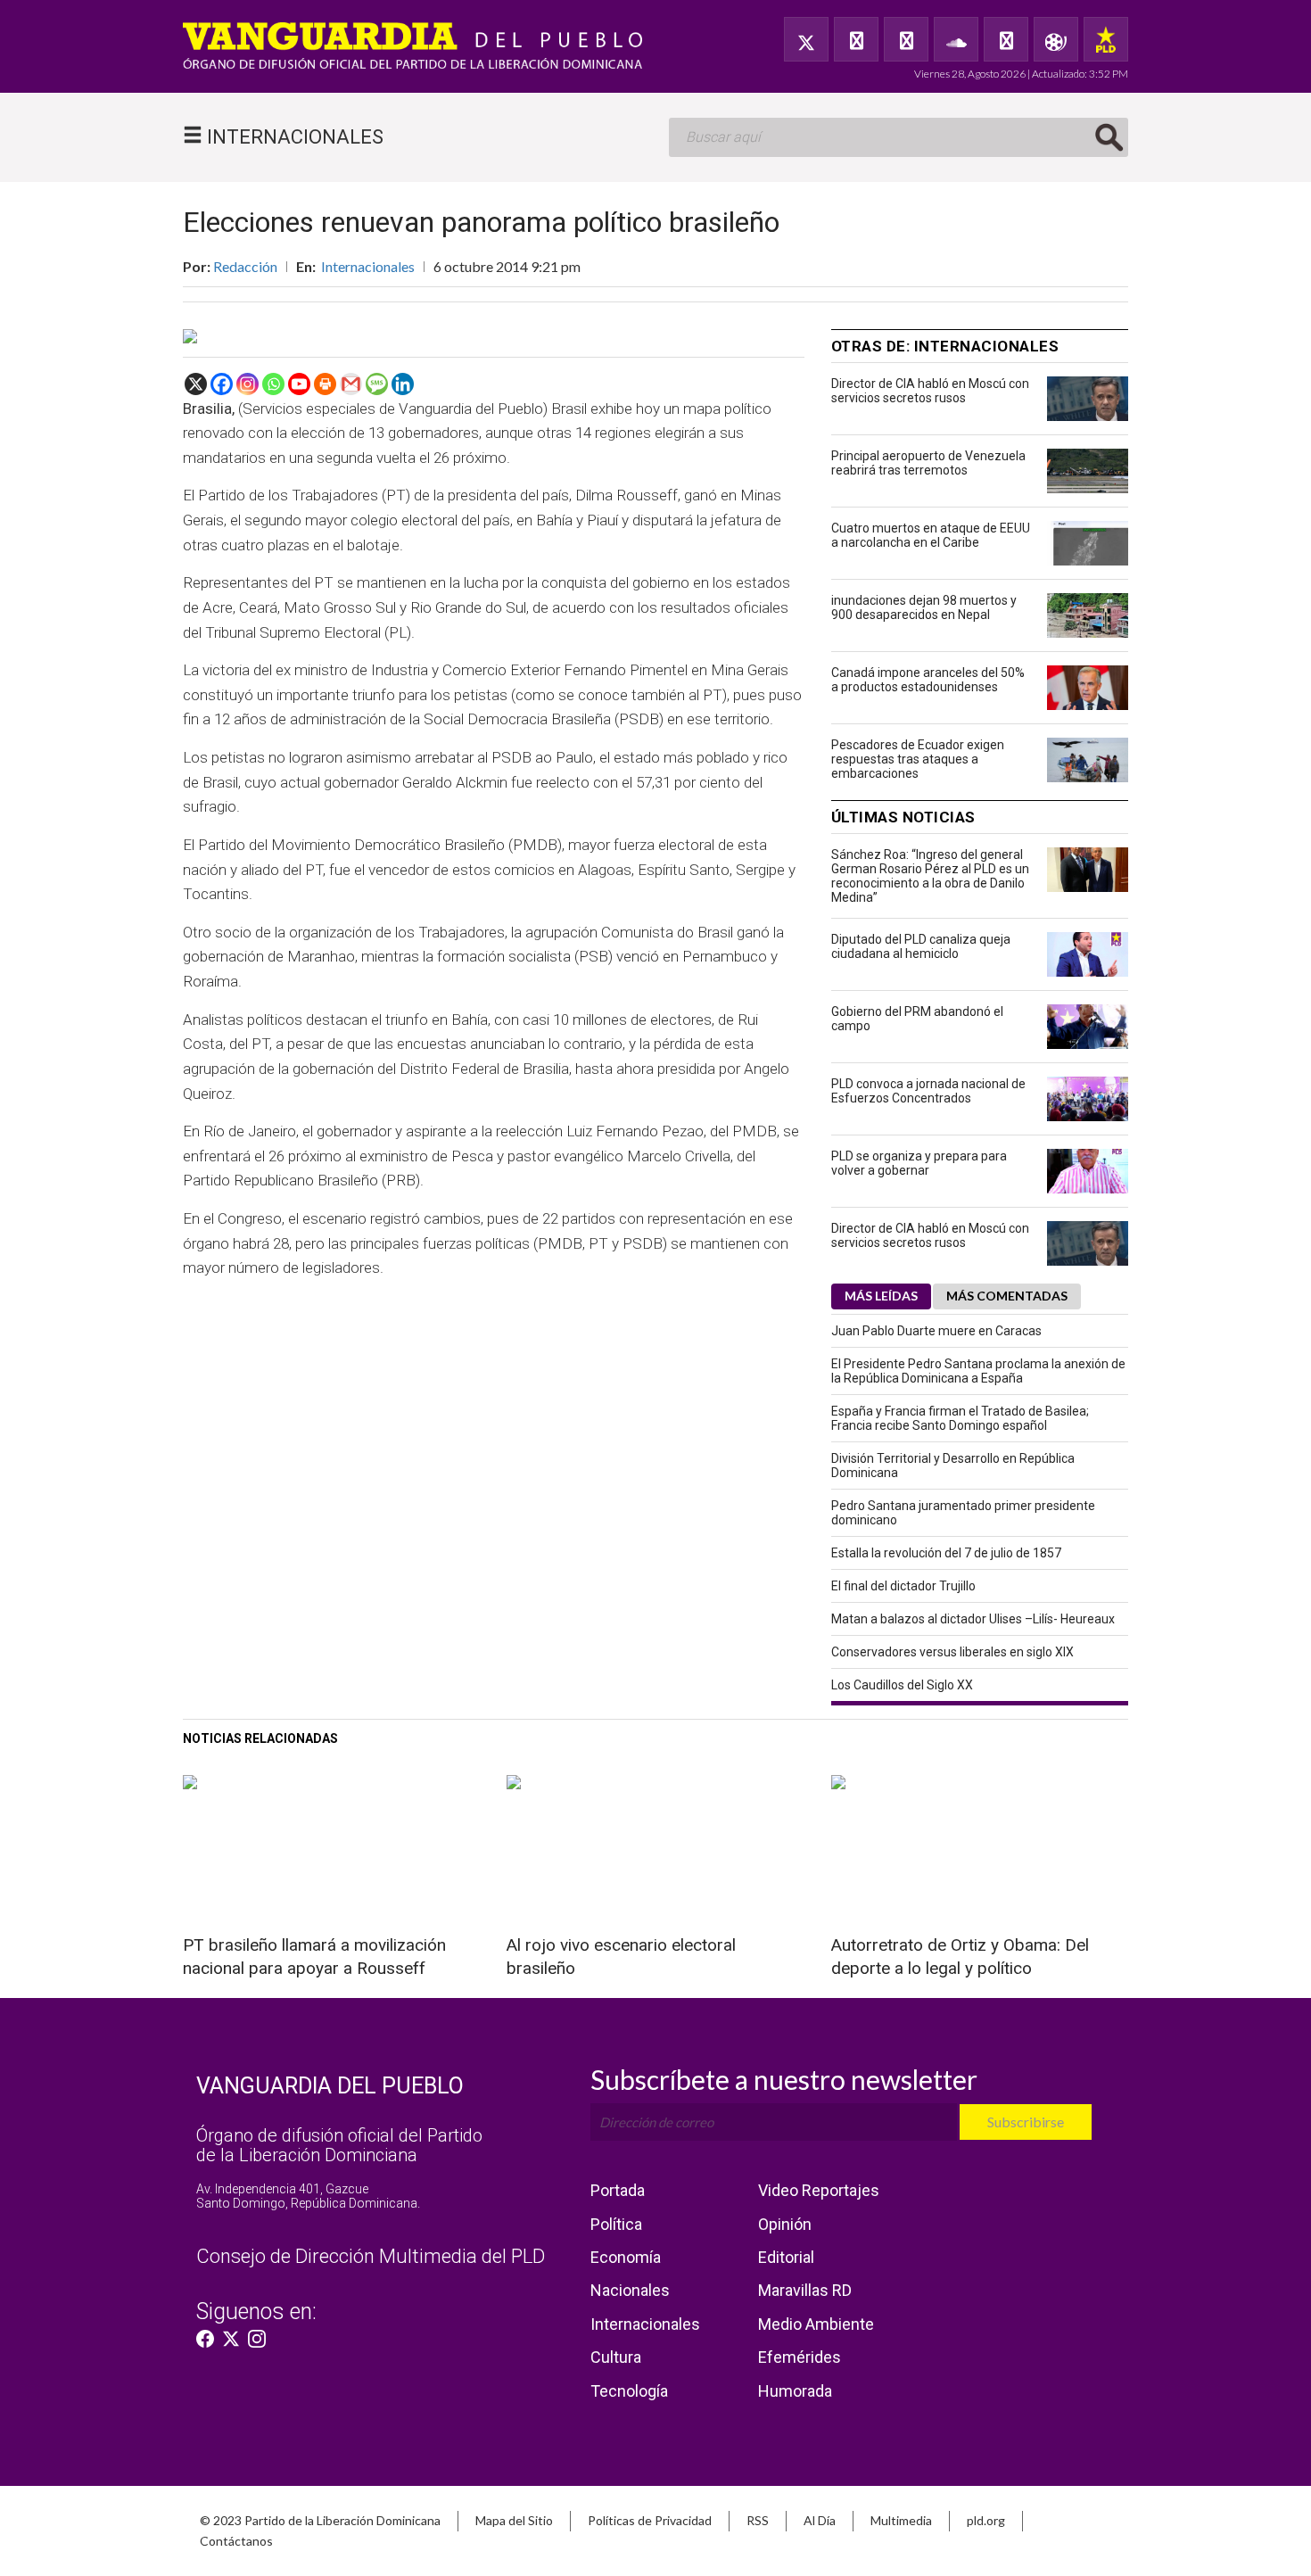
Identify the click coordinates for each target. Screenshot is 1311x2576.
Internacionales (368, 266)
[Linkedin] (403, 384)
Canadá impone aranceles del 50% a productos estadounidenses (928, 680)
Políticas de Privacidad (650, 2520)
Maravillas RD (805, 2290)
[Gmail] (351, 384)
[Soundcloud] (956, 39)
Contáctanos (236, 2541)
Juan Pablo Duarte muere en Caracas (936, 1331)
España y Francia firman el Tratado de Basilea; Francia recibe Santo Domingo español (960, 1418)
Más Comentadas (1007, 1296)
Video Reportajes (819, 2190)
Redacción (245, 266)
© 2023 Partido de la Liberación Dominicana (320, 2520)
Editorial (786, 2257)
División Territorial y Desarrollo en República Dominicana (953, 1466)
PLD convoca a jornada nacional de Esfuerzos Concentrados (928, 1091)
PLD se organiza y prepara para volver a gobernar (919, 1163)
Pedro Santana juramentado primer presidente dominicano (963, 1513)
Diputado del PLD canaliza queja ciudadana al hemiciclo (921, 946)
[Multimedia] (1056, 39)
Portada (618, 2190)
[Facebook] (856, 39)
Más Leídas (881, 1296)
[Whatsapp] (273, 384)
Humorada (795, 2391)
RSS (758, 2520)
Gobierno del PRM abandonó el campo (917, 1019)
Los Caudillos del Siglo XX (902, 1685)
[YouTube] (906, 39)
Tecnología (629, 2391)
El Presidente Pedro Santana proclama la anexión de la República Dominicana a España (978, 1371)
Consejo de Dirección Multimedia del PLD (371, 2256)
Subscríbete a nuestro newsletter (784, 2079)
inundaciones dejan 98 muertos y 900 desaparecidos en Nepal (924, 607)
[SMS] (377, 384)
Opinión (785, 2224)
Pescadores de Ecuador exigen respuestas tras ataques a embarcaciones (918, 759)
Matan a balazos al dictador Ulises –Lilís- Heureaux (973, 1619)
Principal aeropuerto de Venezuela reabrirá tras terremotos (928, 463)
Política (616, 2224)
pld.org (986, 2520)
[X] (196, 384)
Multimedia (901, 2520)
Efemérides (800, 2357)
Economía (626, 2257)
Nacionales (630, 2290)
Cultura (616, 2357)
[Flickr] (1006, 39)
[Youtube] (299, 384)
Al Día (820, 2520)
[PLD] (1106, 39)
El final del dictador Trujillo (903, 1586)
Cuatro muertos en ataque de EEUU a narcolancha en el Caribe (931, 535)
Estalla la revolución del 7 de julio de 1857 (946, 1553)
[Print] (325, 384)
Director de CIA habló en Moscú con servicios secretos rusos (930, 391)
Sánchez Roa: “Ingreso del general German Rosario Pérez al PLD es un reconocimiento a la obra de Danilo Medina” (930, 876)
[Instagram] (247, 384)
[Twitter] (806, 39)
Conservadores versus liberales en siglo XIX (952, 1652)
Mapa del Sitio (514, 2520)
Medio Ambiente (816, 2324)
